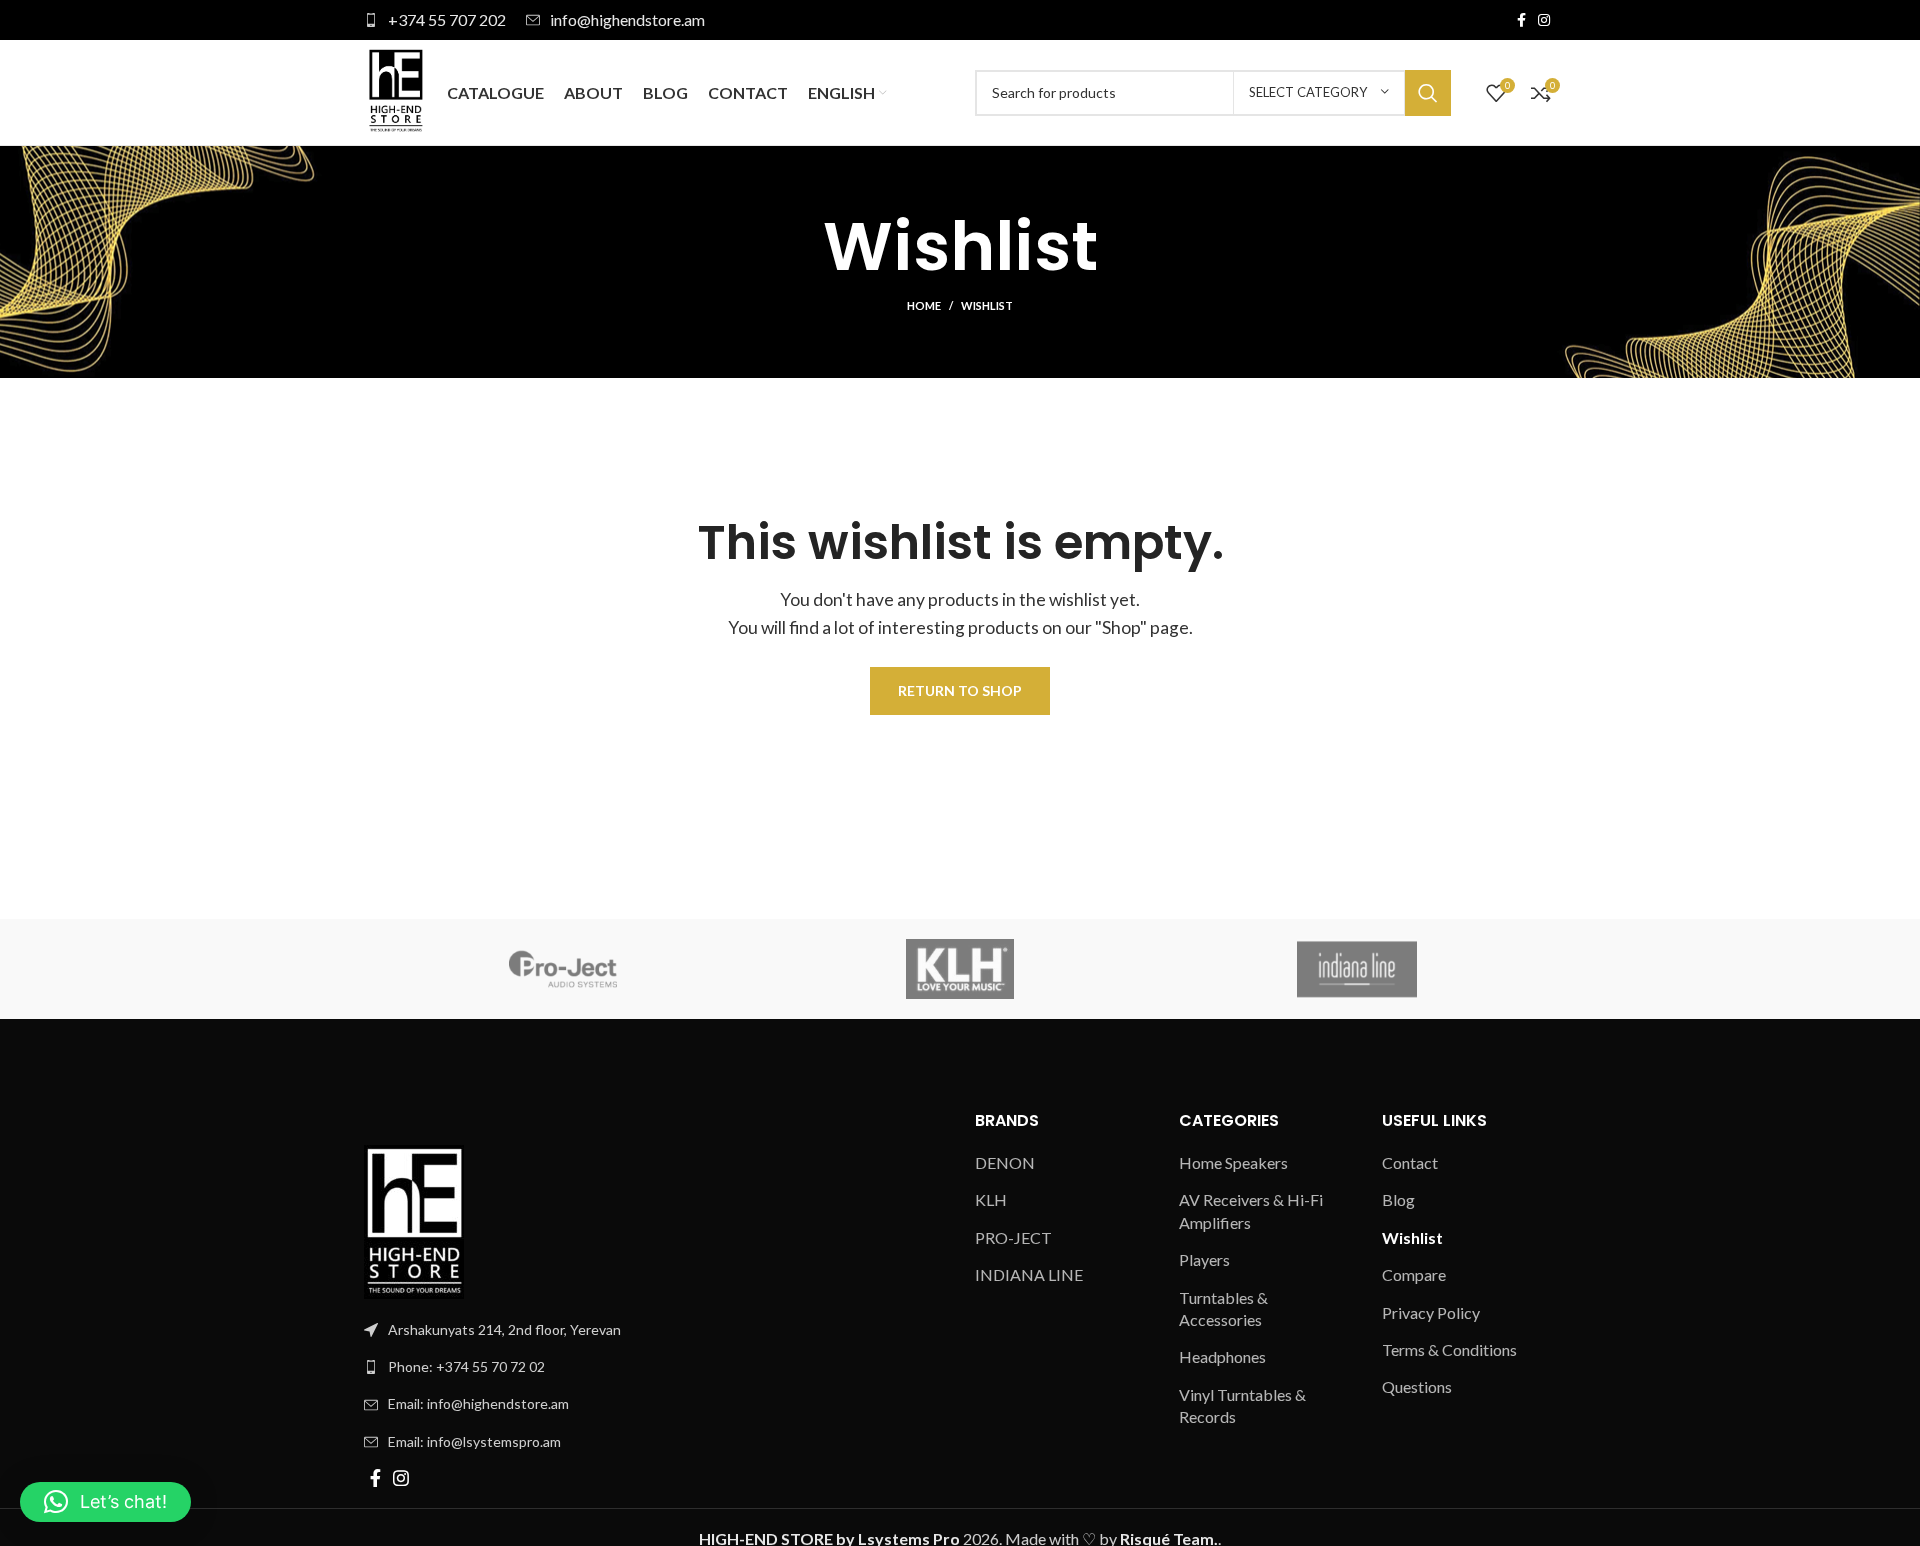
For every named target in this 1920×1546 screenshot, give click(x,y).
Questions (1417, 1386)
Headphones (1222, 1356)
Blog (1398, 1199)
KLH (991, 1199)
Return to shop (960, 690)
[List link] (654, 1367)
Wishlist (1412, 1237)
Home (924, 305)
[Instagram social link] (1544, 20)
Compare (1414, 1274)
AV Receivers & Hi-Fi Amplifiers (1251, 1210)
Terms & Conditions (1449, 1349)
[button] (105, 1502)
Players (1204, 1259)
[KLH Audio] (959, 969)
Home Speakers (1233, 1162)
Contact (1410, 1162)
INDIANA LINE (1029, 1274)
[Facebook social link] (1521, 20)
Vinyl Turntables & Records (1242, 1405)
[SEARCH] (1428, 93)
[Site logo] (395, 90)
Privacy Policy (1431, 1312)
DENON (1005, 1162)
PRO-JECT (1013, 1237)
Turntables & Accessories (1223, 1308)
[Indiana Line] (1357, 969)
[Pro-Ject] (562, 969)
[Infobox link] (435, 20)
